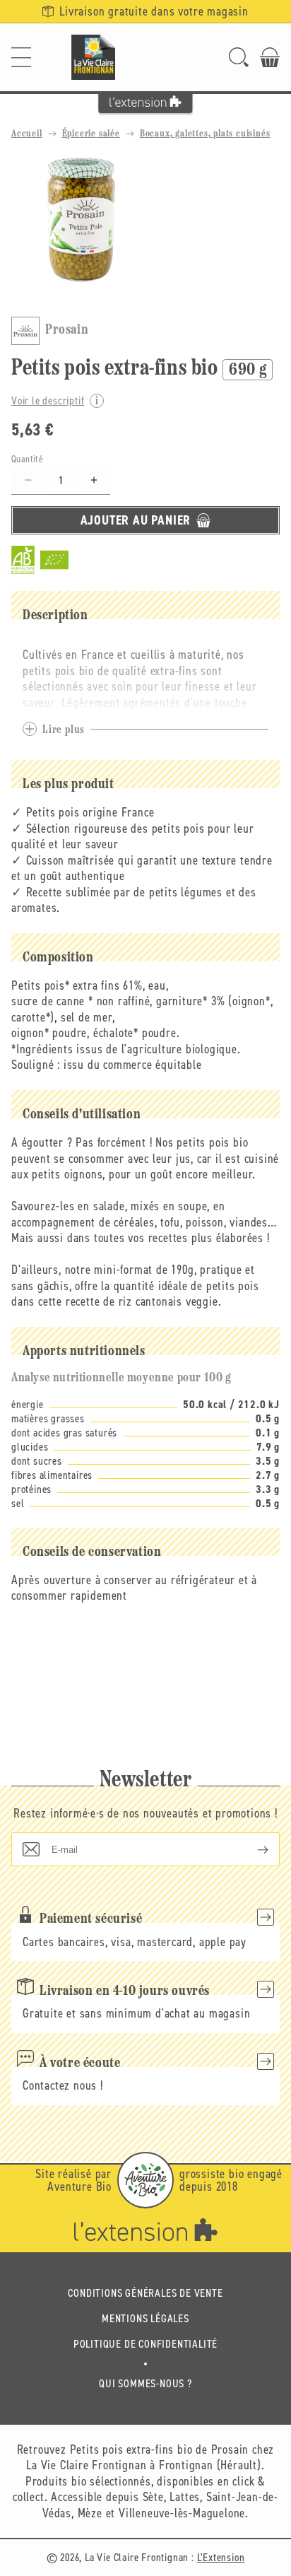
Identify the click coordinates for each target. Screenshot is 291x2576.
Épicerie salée (91, 134)
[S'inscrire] (251, 1849)
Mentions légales (145, 2318)
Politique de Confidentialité (145, 2344)
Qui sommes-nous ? (145, 2383)
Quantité (27, 459)
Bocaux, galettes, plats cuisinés (205, 134)
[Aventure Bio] (145, 2180)
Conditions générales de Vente (145, 2293)
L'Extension (221, 2557)
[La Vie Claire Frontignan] (93, 57)
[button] (21, 57)
